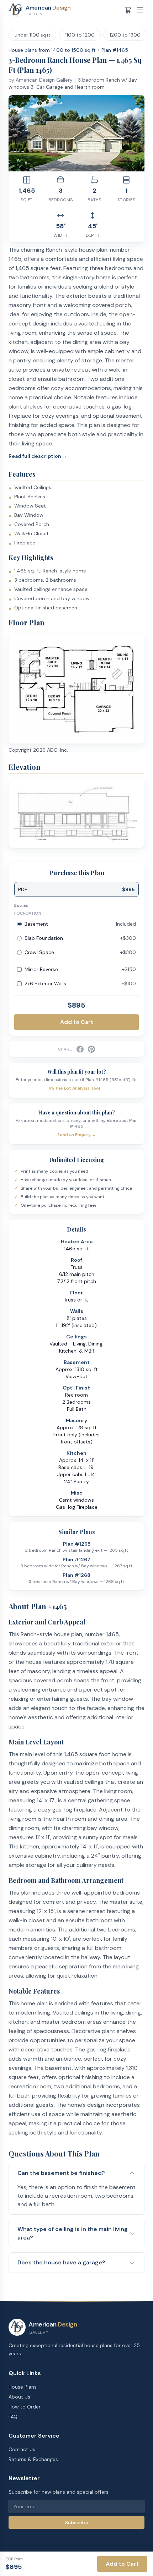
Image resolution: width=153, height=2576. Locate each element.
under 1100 (32, 35)
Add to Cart (77, 1022)
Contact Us (22, 2449)
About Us (19, 2397)
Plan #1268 (76, 1575)
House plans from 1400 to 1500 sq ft (52, 50)
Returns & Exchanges (33, 2459)
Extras (21, 905)
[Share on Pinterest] (91, 1049)
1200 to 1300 (125, 35)
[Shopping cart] (128, 10)
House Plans (23, 2387)
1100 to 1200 (80, 35)
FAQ (13, 2417)
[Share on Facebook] (80, 1049)
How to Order (25, 2407)
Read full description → (38, 456)
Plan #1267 (76, 1560)
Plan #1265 (77, 1544)
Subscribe (77, 2522)
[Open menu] (140, 10)
